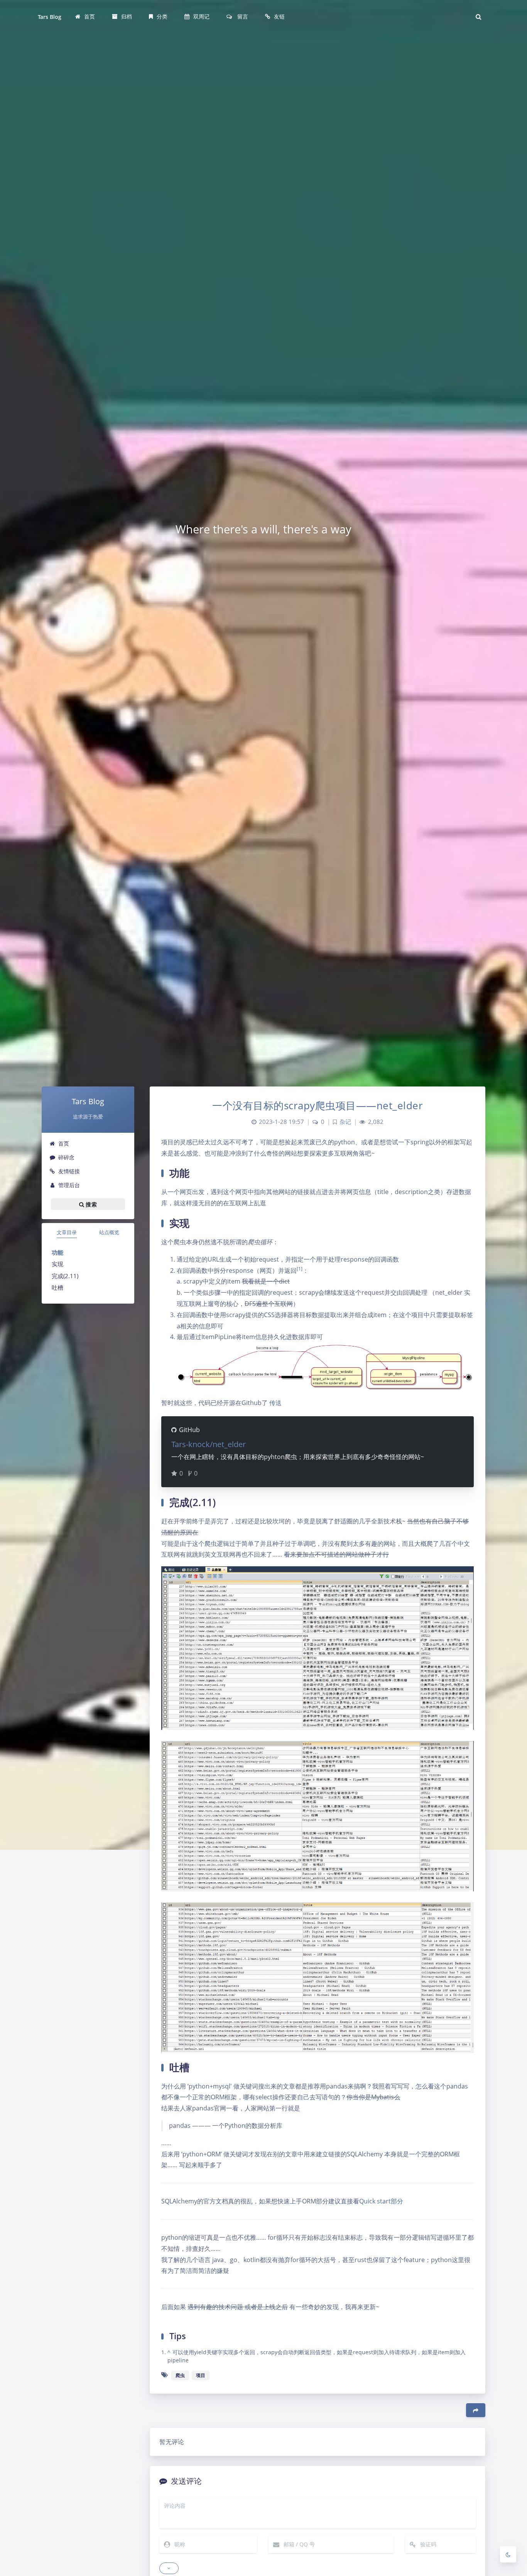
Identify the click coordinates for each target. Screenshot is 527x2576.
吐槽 (57, 1287)
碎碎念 (66, 1157)
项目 (201, 2375)
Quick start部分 (381, 2201)
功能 (57, 1252)
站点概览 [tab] (109, 1232)
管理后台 (69, 1185)
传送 (275, 1403)
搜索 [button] (90, 1204)
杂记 (345, 1122)
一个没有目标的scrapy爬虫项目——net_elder (318, 1105)
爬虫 (180, 2375)
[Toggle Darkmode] (508, 2554)
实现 (57, 1264)
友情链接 (69, 1171)
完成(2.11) (65, 1276)
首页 (64, 1143)
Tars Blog (50, 17)
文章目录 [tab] (67, 1232)
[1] (300, 1269)
